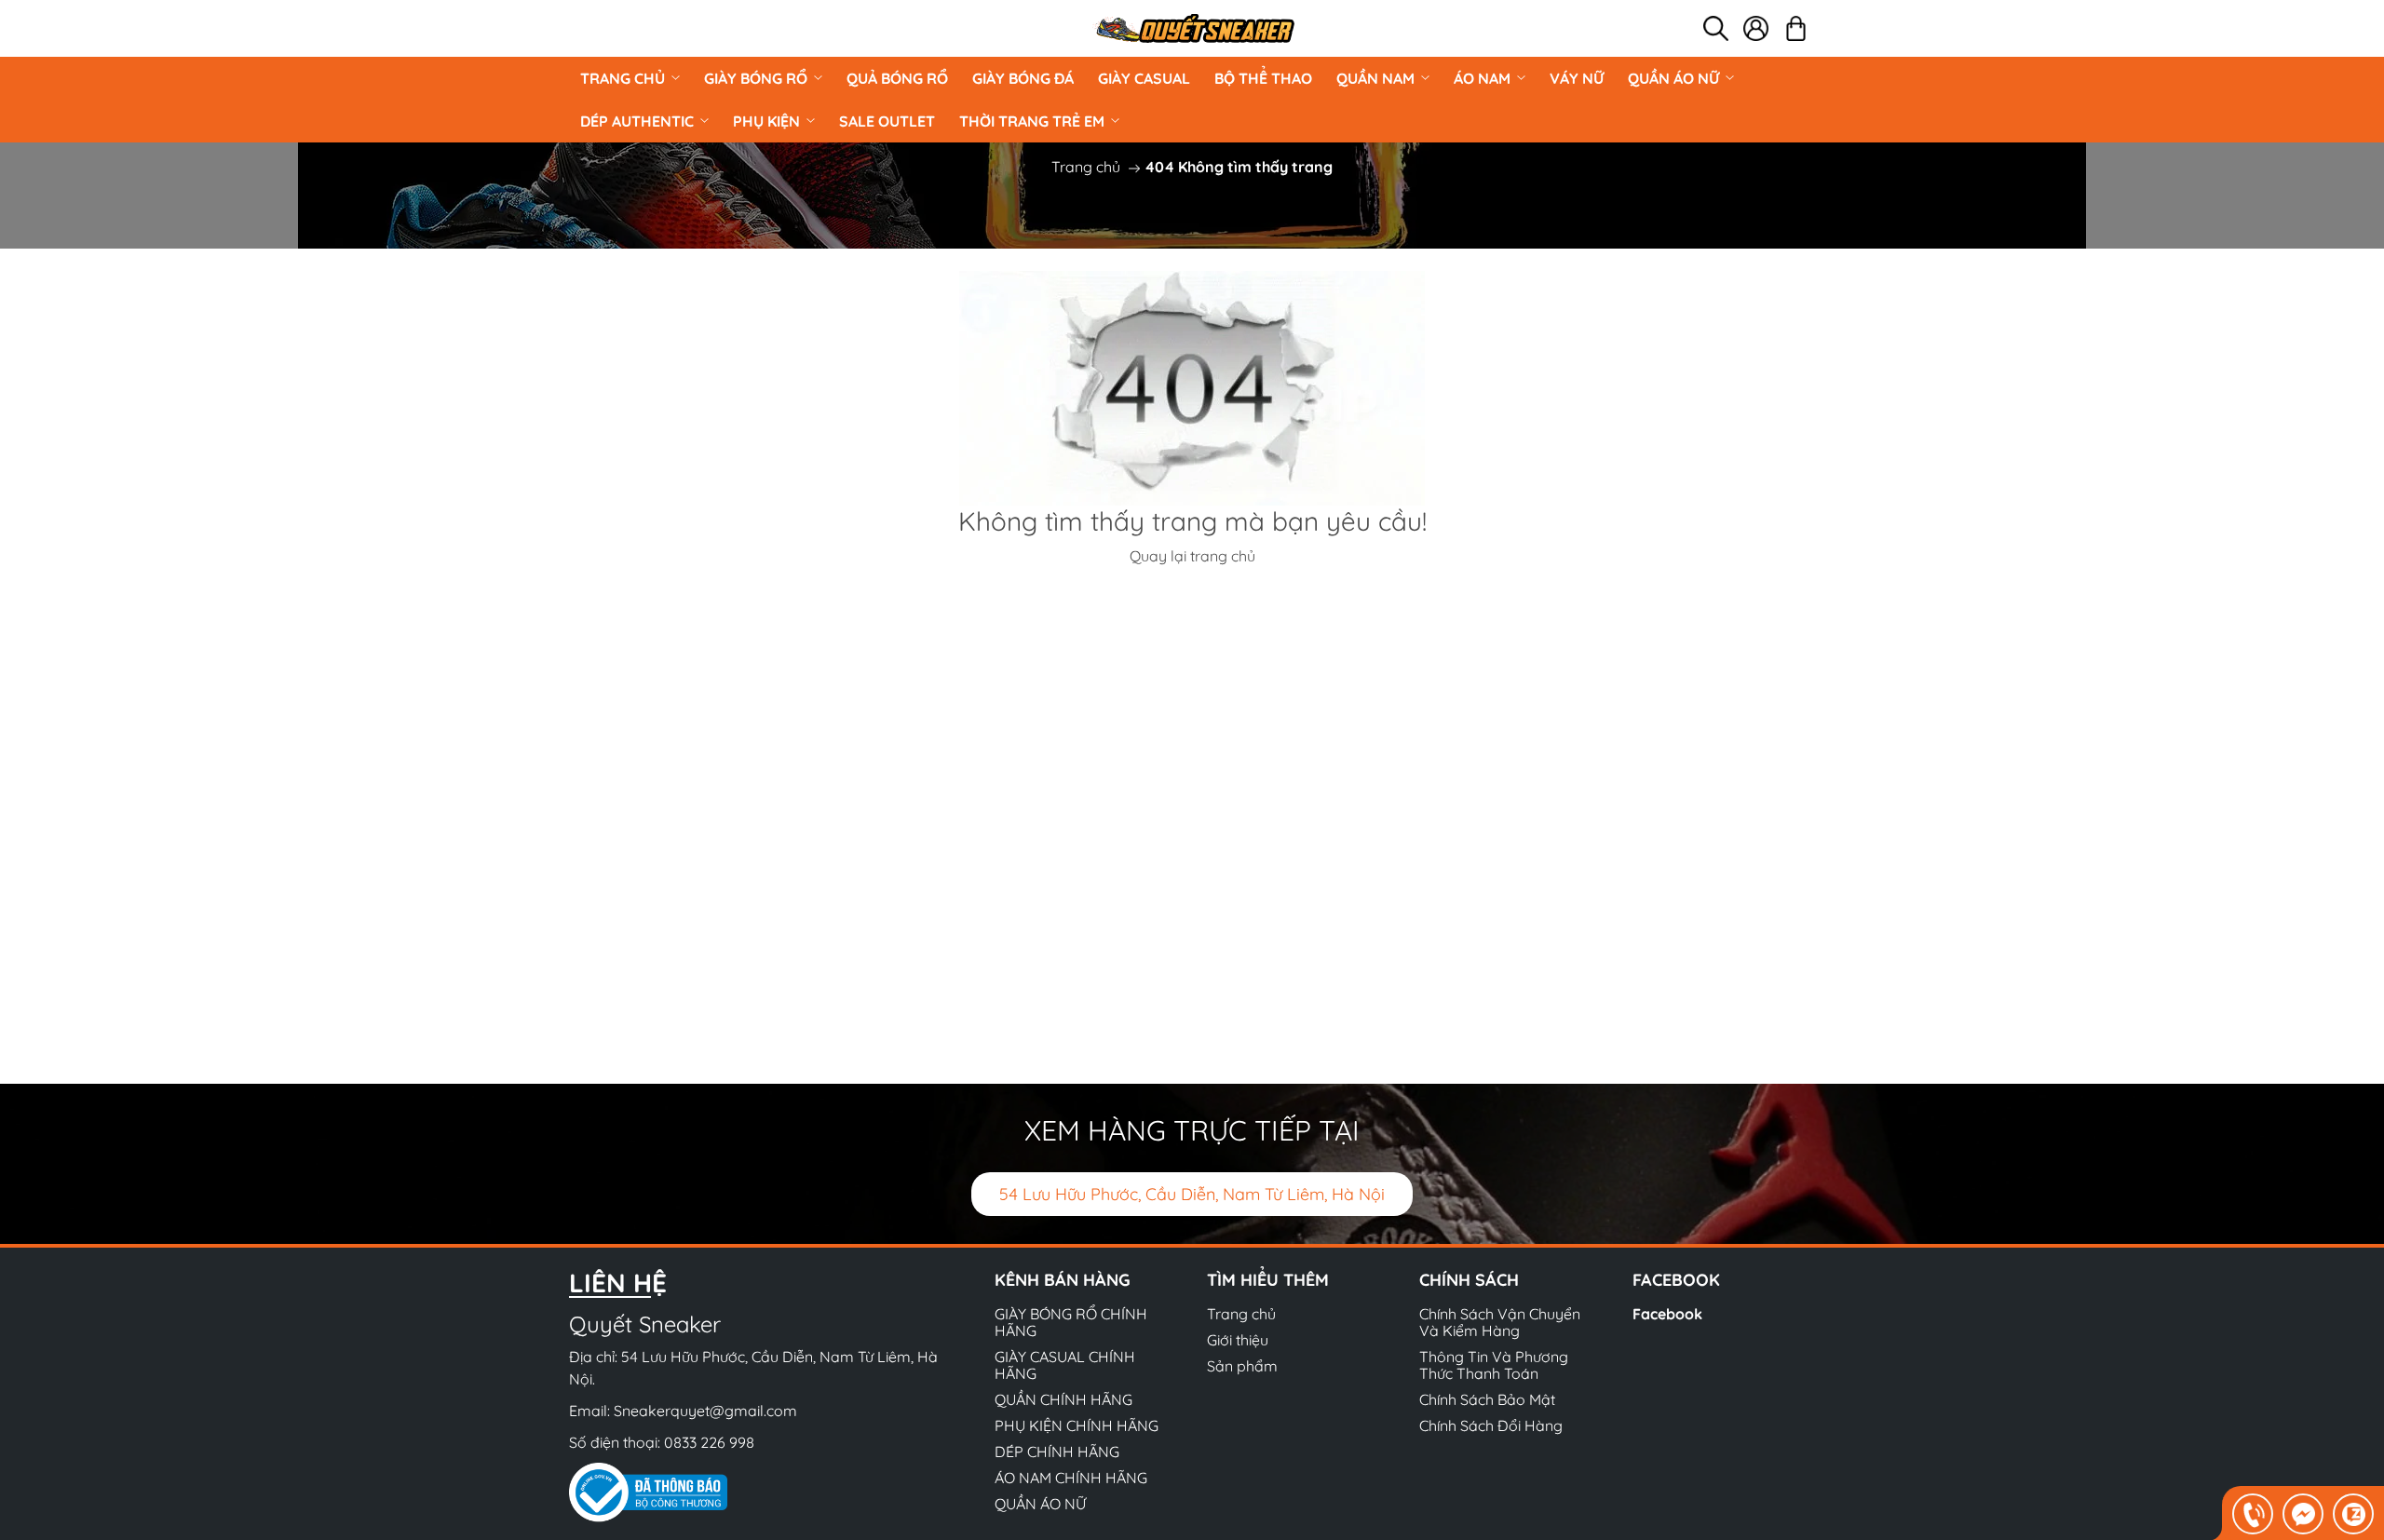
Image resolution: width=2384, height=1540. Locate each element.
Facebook (1667, 1314)
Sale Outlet (887, 121)
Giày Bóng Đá (1023, 78)
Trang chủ (623, 78)
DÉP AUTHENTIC (637, 121)
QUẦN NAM (1375, 78)
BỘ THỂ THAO (1263, 78)
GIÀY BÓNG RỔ (756, 78)
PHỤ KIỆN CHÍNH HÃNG (1077, 1425)
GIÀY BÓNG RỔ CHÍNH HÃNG (1071, 1322)
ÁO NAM (1482, 78)
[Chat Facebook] (2303, 1514)
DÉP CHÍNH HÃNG (1057, 1452)
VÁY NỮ (1577, 78)
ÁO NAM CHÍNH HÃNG (1071, 1478)
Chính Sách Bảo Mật (1487, 1399)
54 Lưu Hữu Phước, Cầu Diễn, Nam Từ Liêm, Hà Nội (1192, 1194)
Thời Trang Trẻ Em (1032, 121)
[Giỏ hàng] (1796, 28)
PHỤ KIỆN (766, 121)
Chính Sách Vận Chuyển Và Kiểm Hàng (1500, 1322)
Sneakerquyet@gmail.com (705, 1411)
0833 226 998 (709, 1442)
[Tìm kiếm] (1716, 28)
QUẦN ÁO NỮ (1673, 78)
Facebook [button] (1676, 1280)
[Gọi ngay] (2253, 1514)
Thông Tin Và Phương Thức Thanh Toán (1494, 1365)
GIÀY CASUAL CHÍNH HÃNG (1065, 1365)
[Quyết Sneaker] (1194, 28)
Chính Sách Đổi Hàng (1491, 1425)
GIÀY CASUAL (1144, 78)
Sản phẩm (1242, 1366)
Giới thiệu (1238, 1340)
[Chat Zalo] (2353, 1514)
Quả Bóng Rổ (897, 78)
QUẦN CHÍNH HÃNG (1063, 1399)
